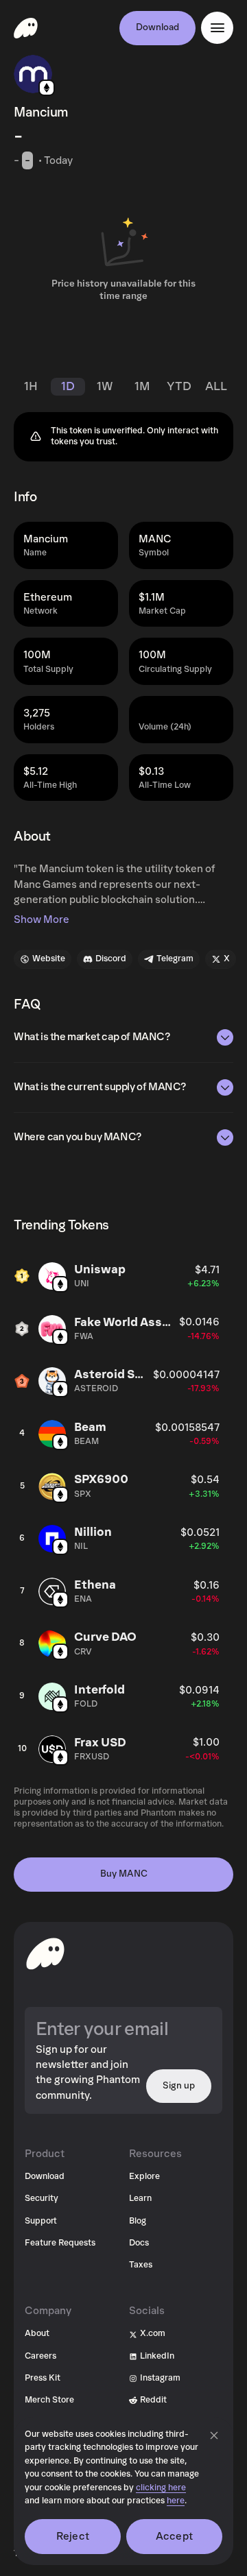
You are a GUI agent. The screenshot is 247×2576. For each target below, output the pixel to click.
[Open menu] (217, 28)
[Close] (214, 2435)
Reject (73, 2536)
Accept (174, 2536)
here (176, 2501)
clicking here (161, 2488)
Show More (42, 919)
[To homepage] (45, 1953)
